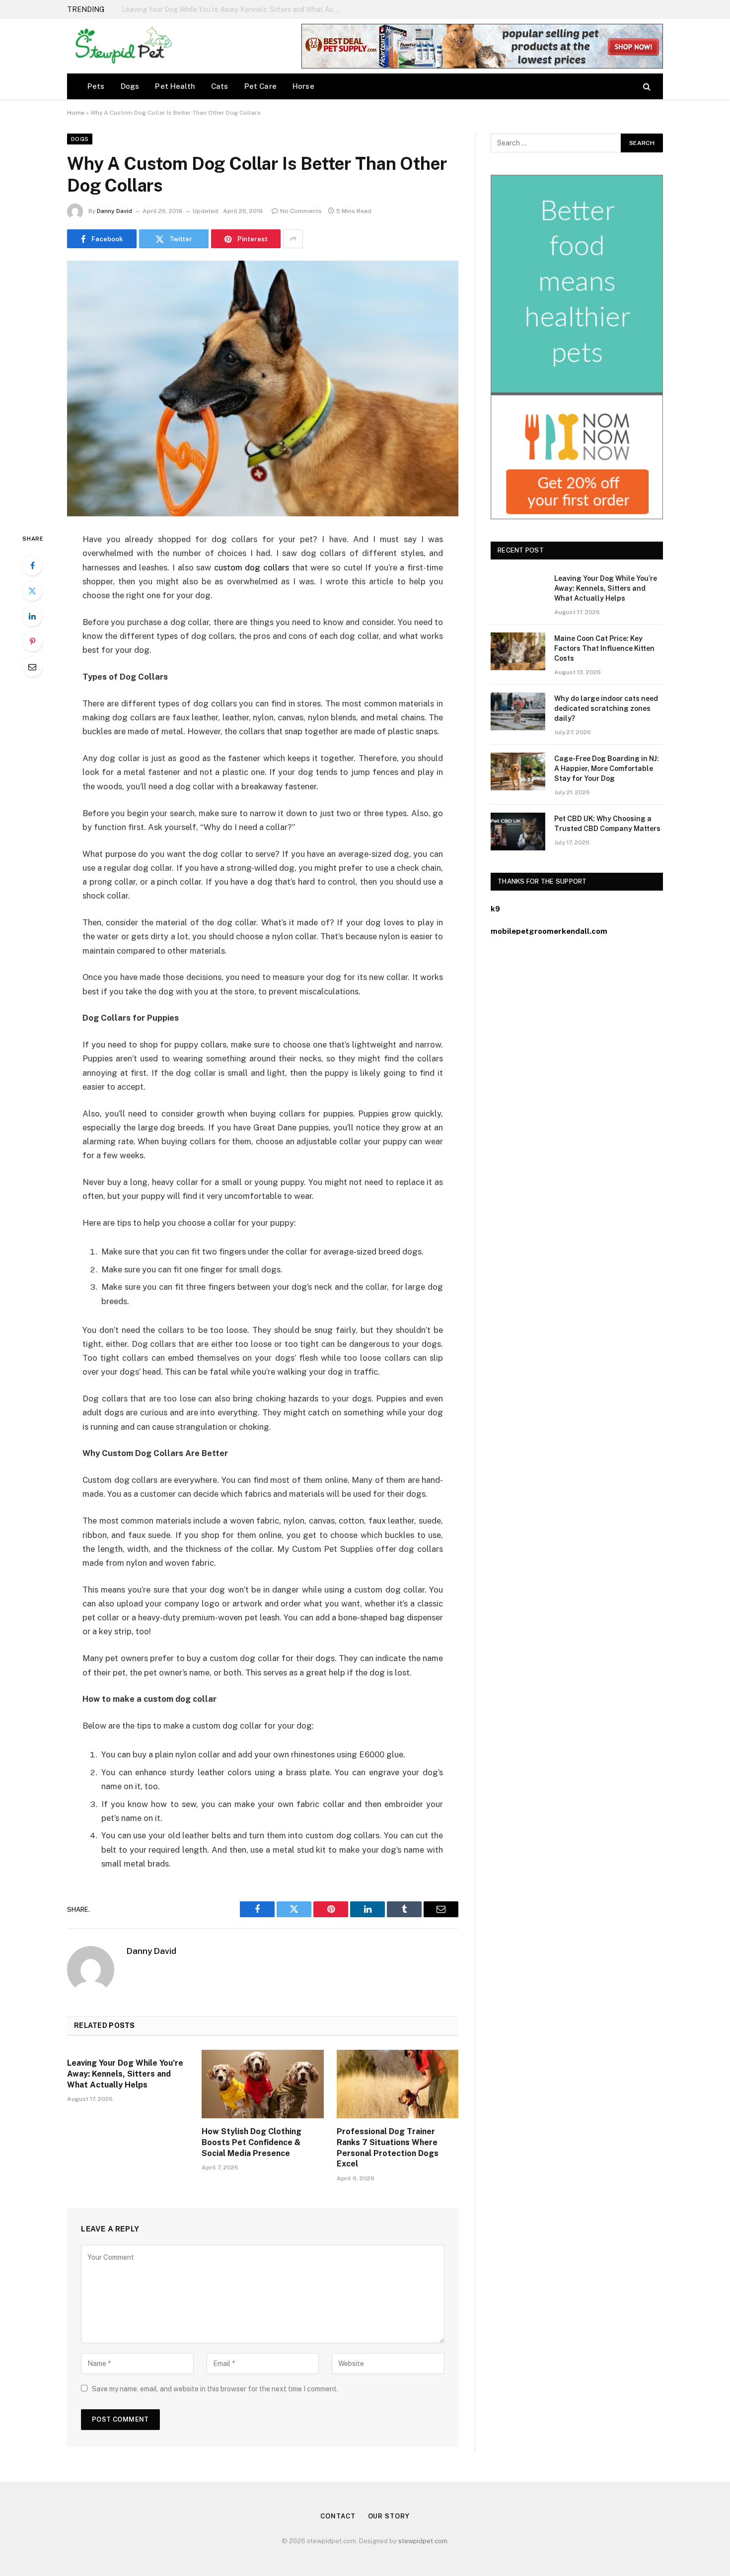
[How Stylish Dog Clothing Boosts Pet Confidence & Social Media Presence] (262, 2084)
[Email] (32, 667)
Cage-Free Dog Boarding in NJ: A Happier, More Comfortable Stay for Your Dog (607, 768)
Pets (96, 86)
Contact (338, 2516)
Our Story (389, 2516)
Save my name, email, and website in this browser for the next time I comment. (215, 2389)
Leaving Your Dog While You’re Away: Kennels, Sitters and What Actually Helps (125, 2074)
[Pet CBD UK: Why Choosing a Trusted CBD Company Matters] (518, 832)
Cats (220, 86)
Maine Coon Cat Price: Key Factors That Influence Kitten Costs (223, 9)
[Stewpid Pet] (121, 46)
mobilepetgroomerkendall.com (549, 931)
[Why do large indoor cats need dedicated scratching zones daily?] (518, 711)
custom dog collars (252, 567)
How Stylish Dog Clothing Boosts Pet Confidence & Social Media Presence (252, 2142)
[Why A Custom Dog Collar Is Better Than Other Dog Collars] (263, 388)
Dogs (130, 86)
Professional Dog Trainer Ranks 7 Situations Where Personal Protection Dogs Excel (388, 2148)
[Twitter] (32, 591)
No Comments (301, 211)
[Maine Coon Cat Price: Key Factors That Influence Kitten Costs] (518, 651)
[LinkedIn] (32, 616)
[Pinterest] (32, 641)
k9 (495, 909)
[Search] (646, 86)
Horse (303, 86)
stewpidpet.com (423, 2541)
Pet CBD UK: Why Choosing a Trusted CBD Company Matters (607, 824)
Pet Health (175, 86)
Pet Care (260, 86)
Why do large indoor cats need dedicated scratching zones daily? (606, 708)
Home (76, 113)
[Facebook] (32, 565)
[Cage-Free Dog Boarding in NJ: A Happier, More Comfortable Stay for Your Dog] (518, 771)
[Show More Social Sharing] (293, 239)
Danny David (114, 211)
